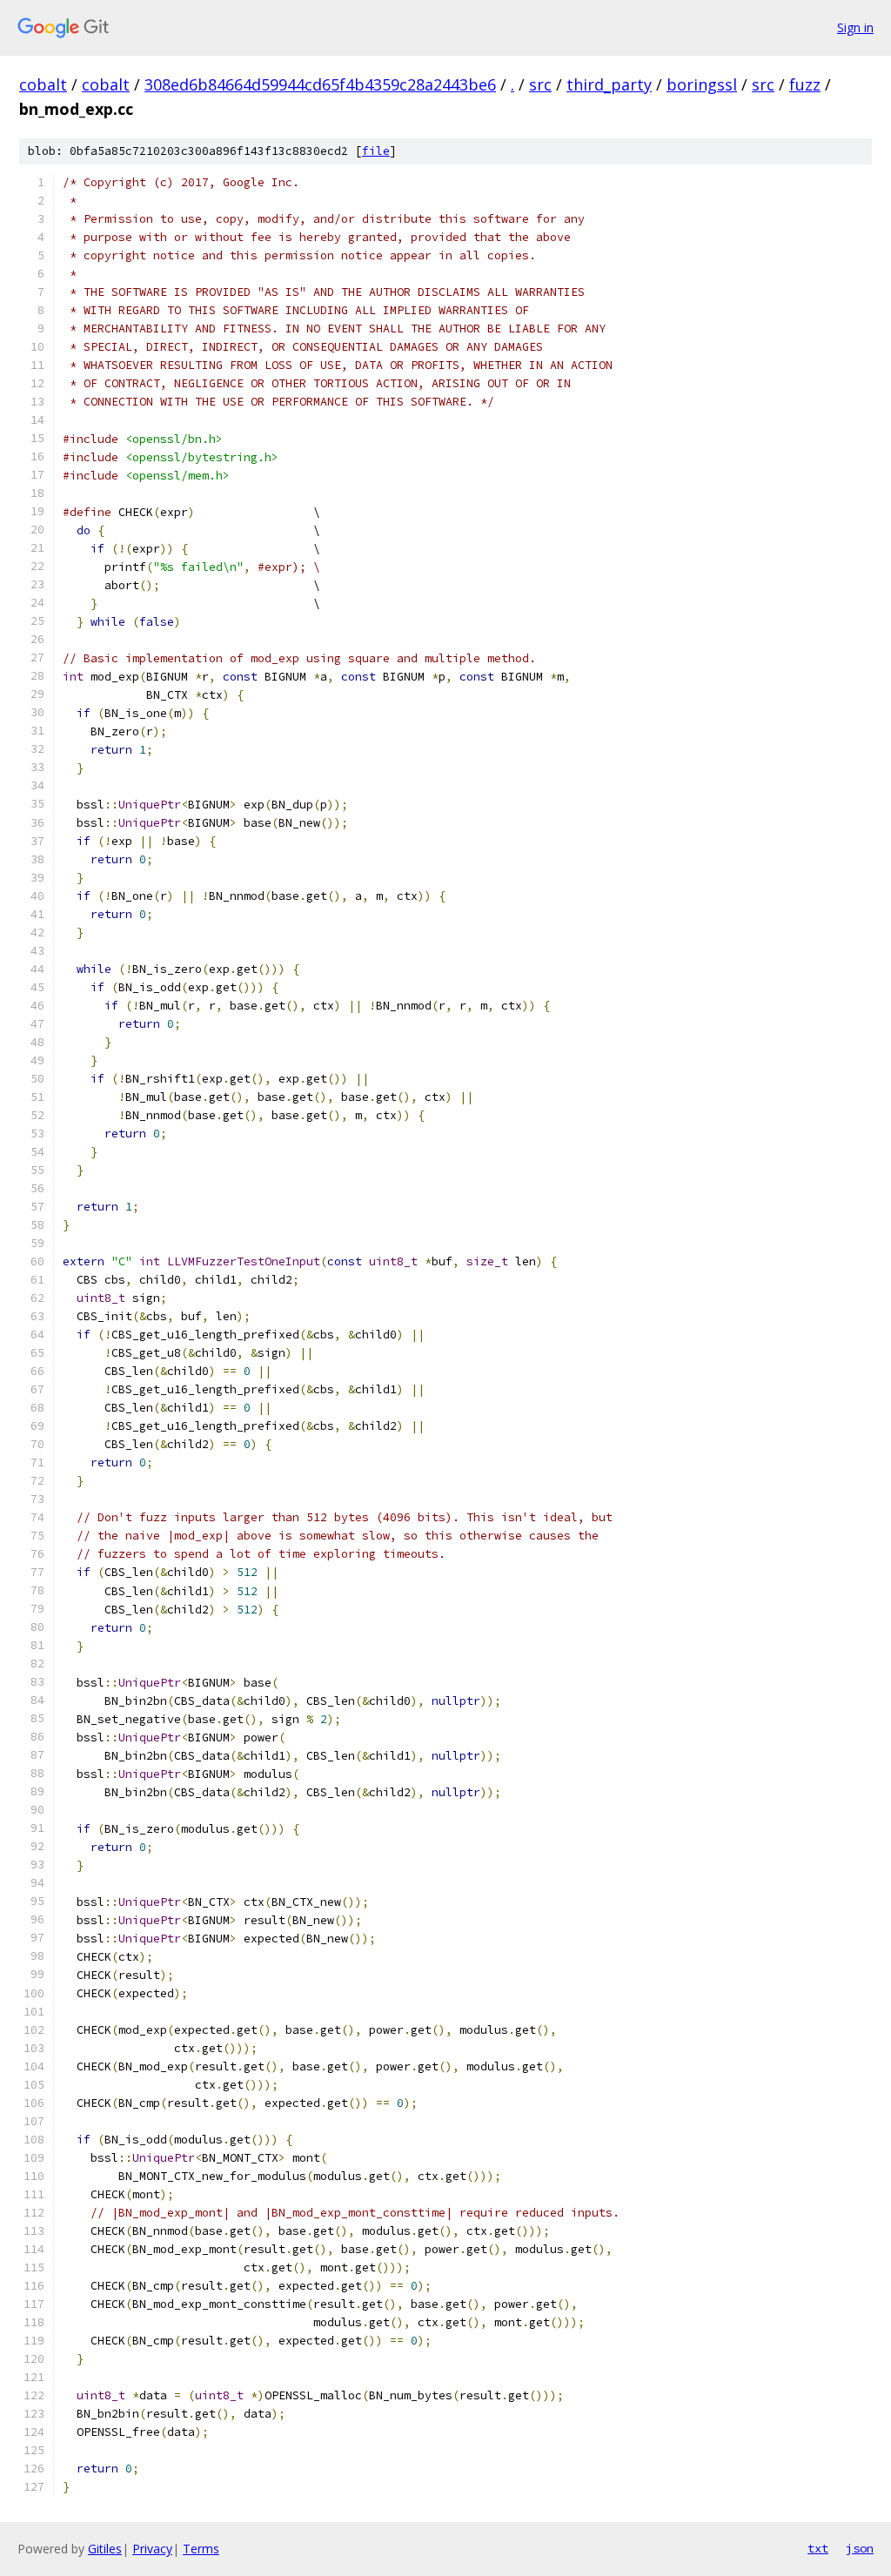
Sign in (855, 27)
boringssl (702, 84)
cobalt (43, 84)
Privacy (152, 2549)
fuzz (805, 84)
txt (818, 2548)
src (540, 84)
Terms (201, 2549)
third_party (609, 84)
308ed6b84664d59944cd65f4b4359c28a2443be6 (320, 84)
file (376, 151)
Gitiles (105, 2549)
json (860, 2548)
